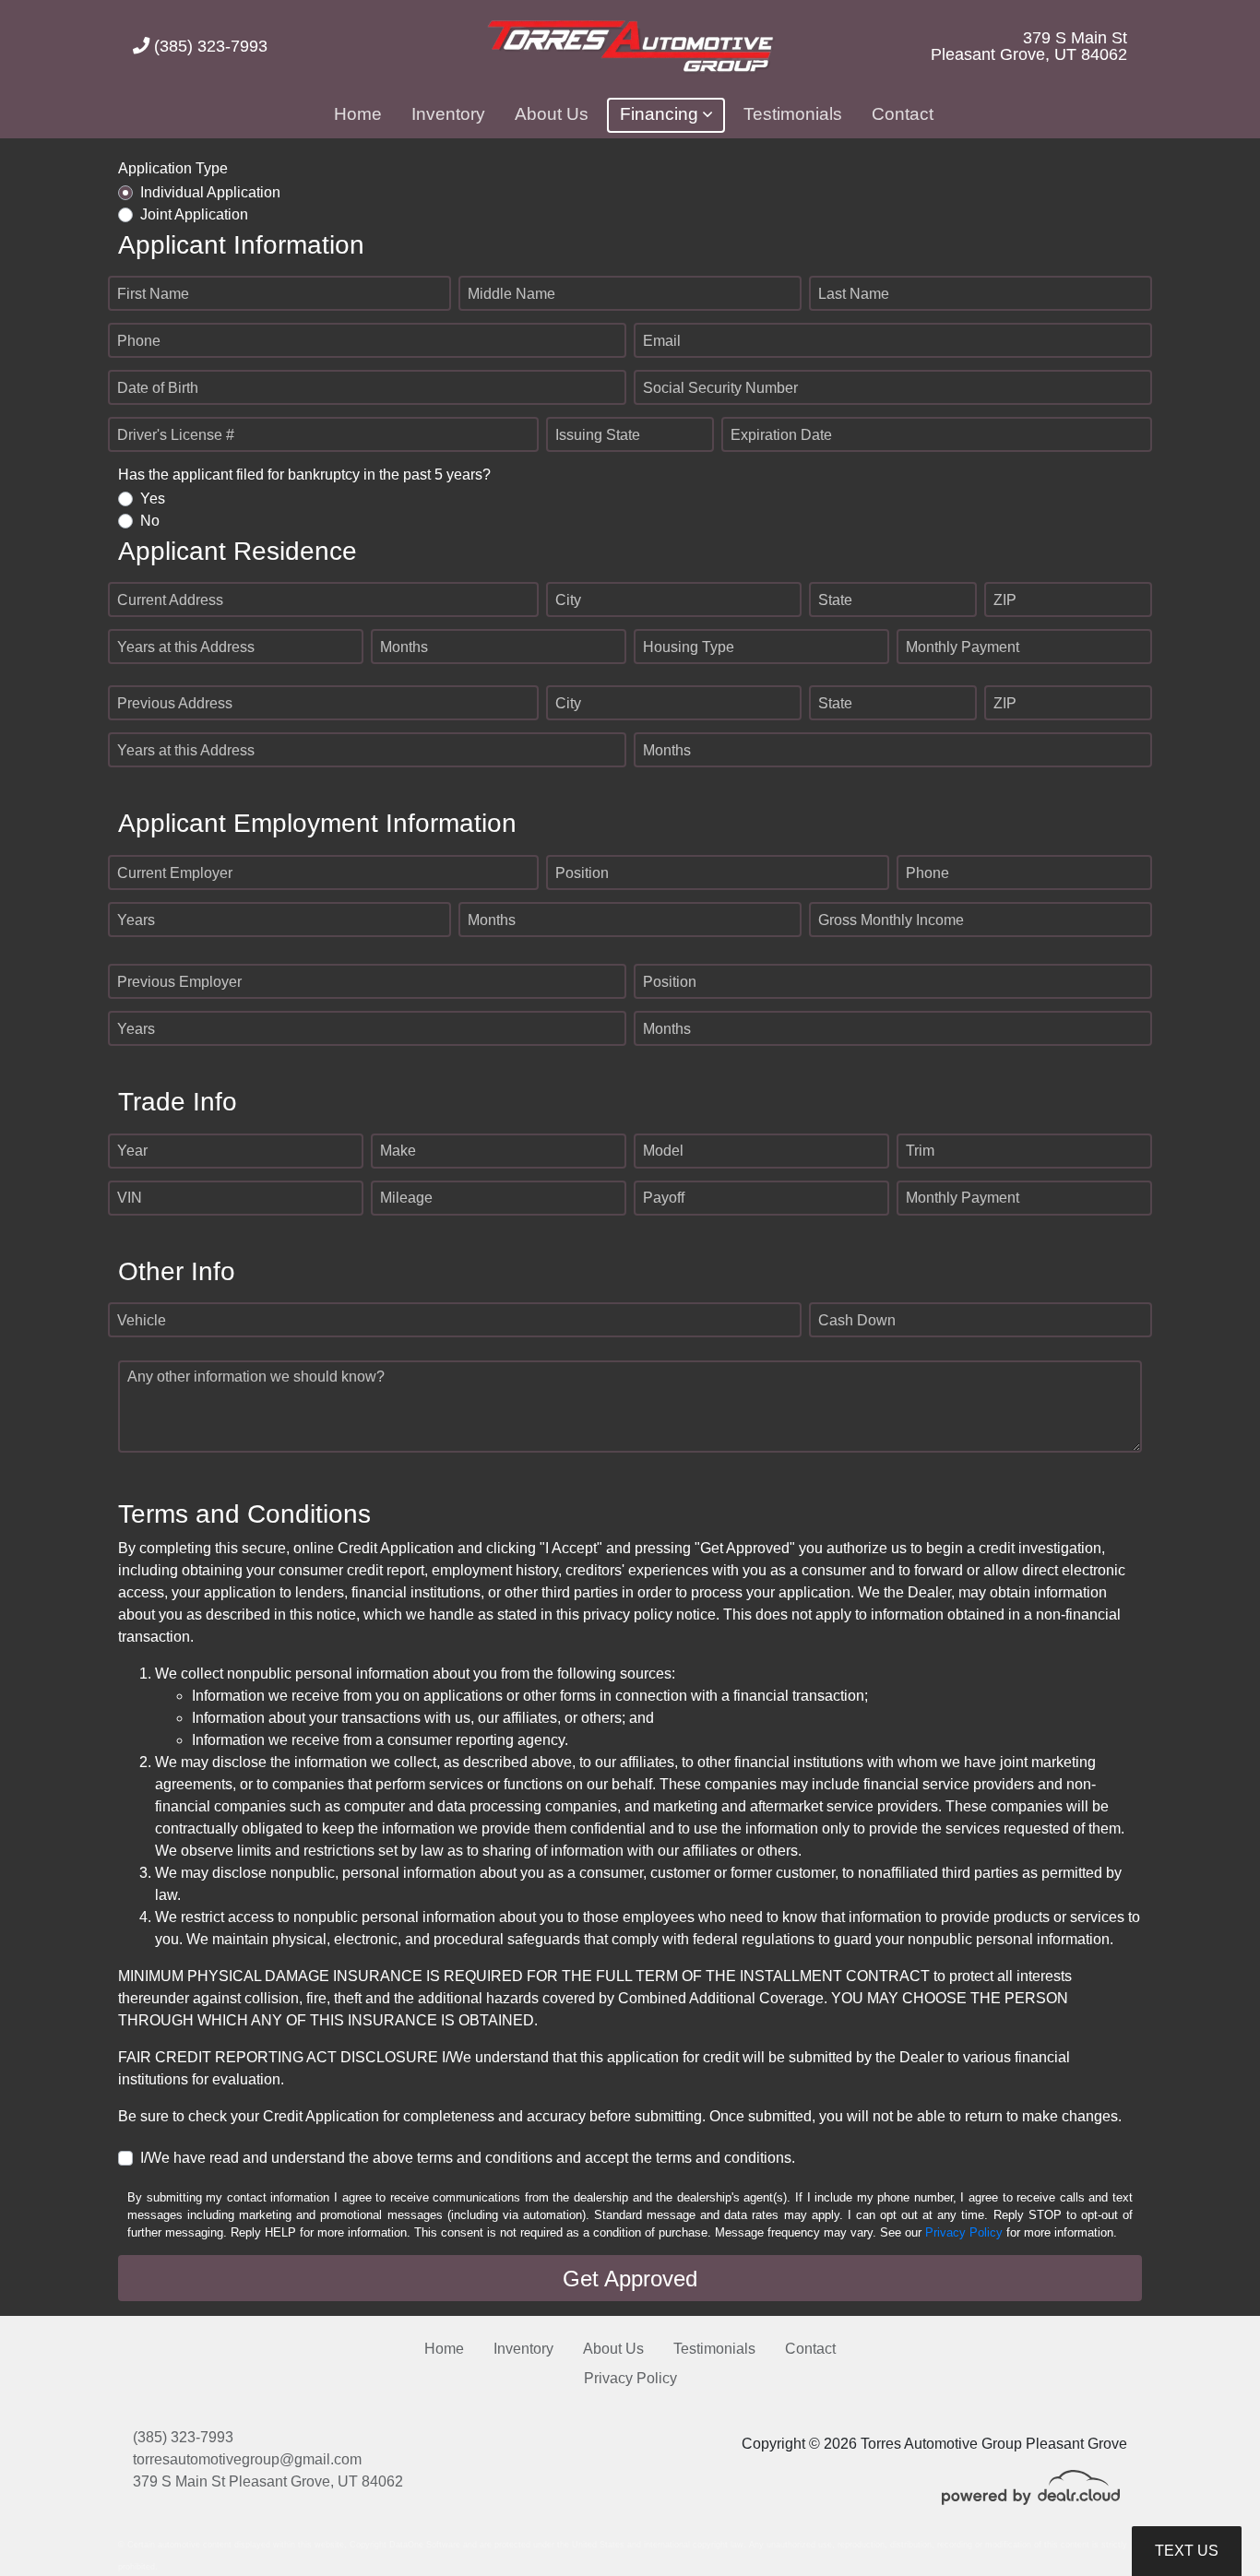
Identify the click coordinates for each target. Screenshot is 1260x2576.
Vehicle (142, 1320)
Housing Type (689, 647)
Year (132, 1151)
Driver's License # (176, 435)
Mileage (406, 1198)
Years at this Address (186, 647)
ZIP (1005, 600)
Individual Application (210, 192)
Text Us (1187, 2551)
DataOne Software (425, 2545)
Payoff (664, 1198)
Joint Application (194, 214)
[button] (666, 116)
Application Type (173, 168)
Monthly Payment (963, 647)
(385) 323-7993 (208, 46)
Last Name (854, 294)
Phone (139, 341)
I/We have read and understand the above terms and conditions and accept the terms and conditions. (468, 2158)
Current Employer (175, 873)
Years (136, 920)
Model (663, 1151)
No (150, 521)
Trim (920, 1151)
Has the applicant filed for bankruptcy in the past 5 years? (304, 475)
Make (398, 1151)
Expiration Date (781, 435)
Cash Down (857, 1320)
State (835, 600)
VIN (130, 1198)
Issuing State (598, 435)
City (568, 600)
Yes (153, 499)
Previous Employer (179, 982)
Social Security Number (720, 388)
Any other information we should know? (256, 1377)
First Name (153, 294)
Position (582, 873)
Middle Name (511, 294)
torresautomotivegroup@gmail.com (247, 2459)
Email (662, 341)
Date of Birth (158, 388)
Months (404, 647)
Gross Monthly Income (891, 920)
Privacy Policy (964, 2232)
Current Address (170, 600)
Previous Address (175, 703)
